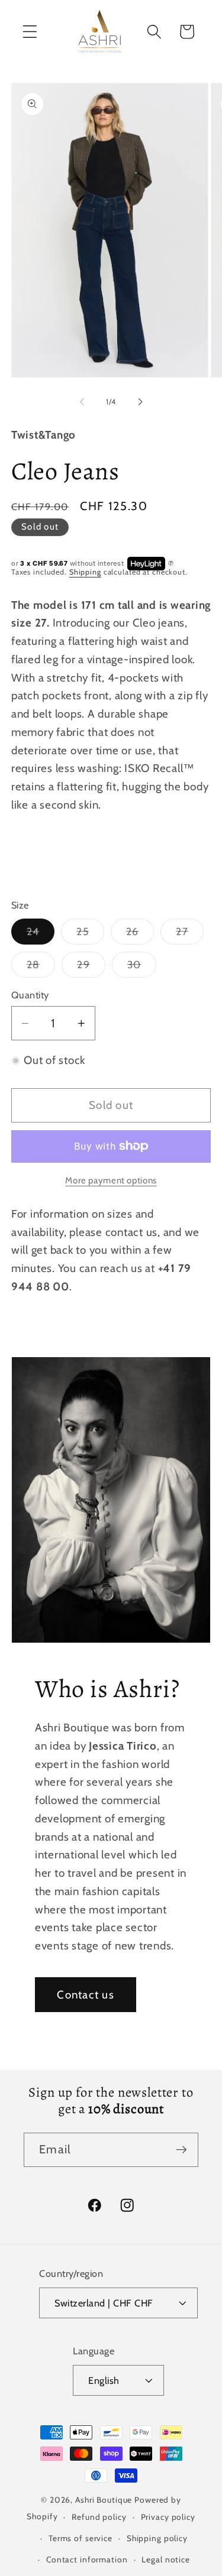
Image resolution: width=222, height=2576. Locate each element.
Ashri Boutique (104, 2500)
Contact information (87, 2559)
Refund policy (99, 2517)
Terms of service (81, 2538)
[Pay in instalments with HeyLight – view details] (171, 564)
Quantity (30, 995)
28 (41, 968)
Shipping (85, 572)
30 (142, 968)
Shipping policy (157, 2538)
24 (41, 935)
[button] (30, 32)
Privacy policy (168, 2517)
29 (91, 968)
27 (190, 935)
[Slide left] (82, 402)
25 (90, 935)
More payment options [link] (111, 1180)
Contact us (86, 1995)
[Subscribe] (181, 2150)
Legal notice (166, 2559)
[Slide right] (140, 402)
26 (140, 935)
